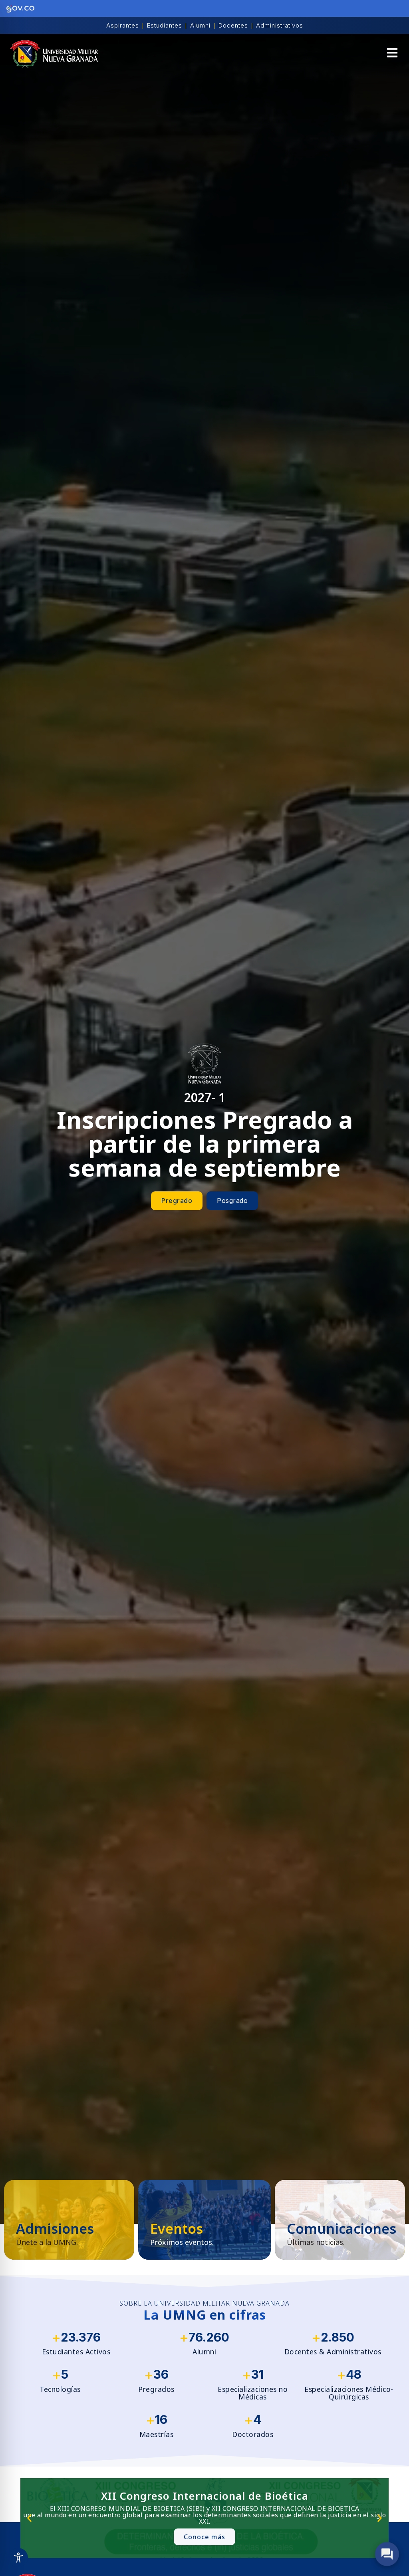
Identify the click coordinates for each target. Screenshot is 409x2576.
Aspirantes (123, 25)
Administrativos (280, 25)
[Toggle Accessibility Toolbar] (18, 2558)
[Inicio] (54, 54)
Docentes (233, 25)
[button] (392, 54)
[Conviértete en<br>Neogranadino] (69, 2220)
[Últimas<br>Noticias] (340, 2220)
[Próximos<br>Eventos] (204, 2220)
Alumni (200, 25)
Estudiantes (165, 25)
